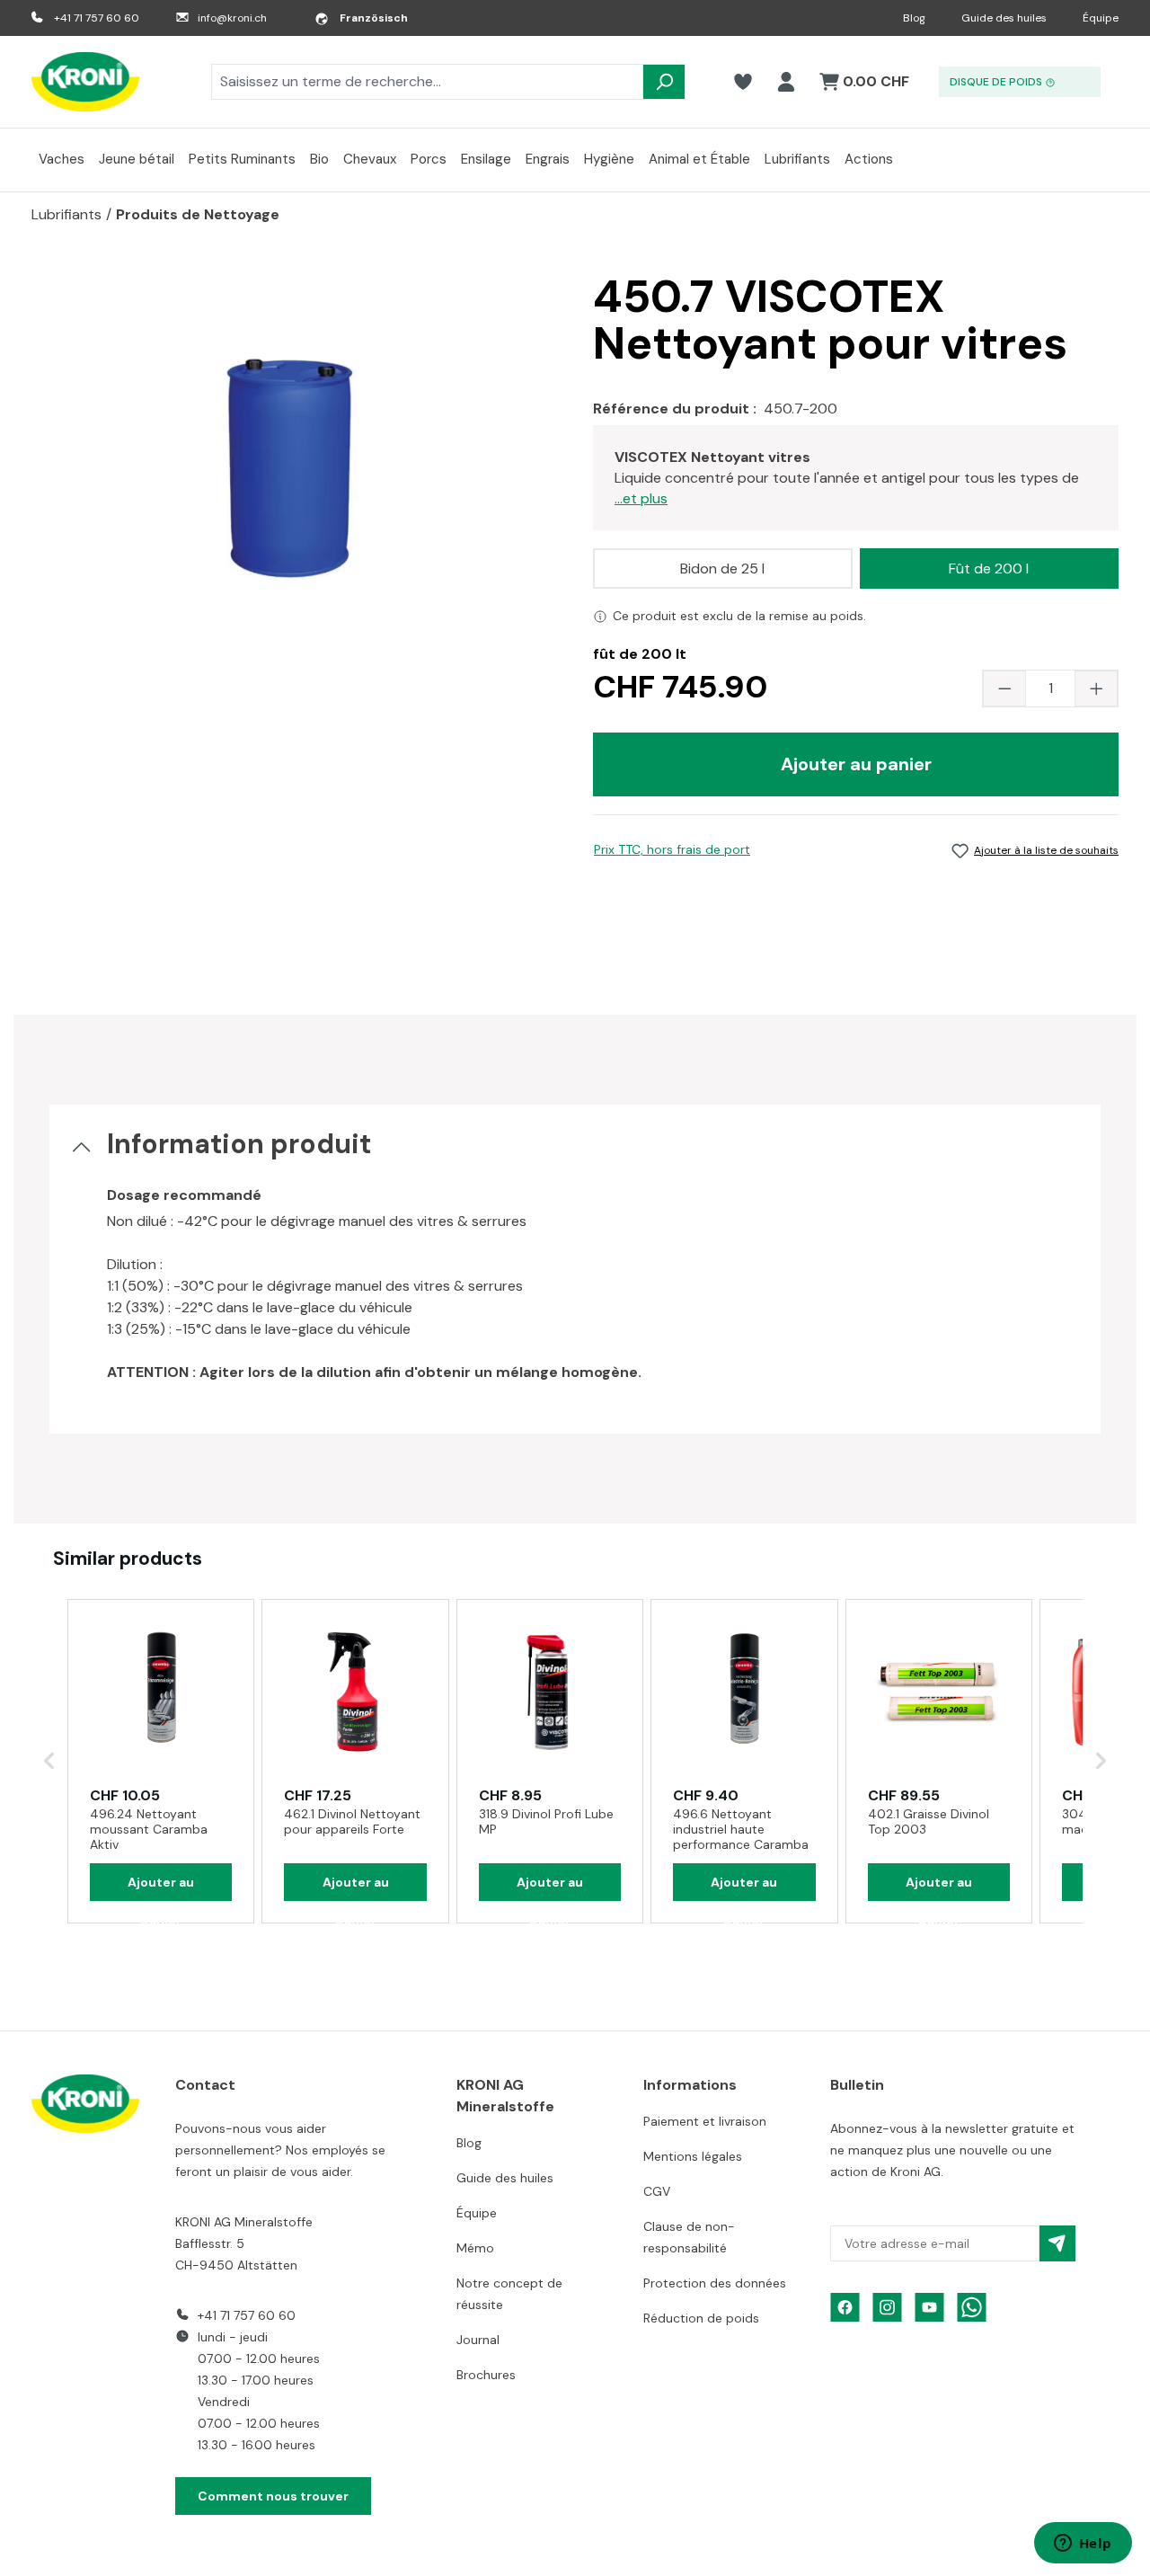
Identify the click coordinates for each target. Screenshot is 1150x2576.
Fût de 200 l (989, 568)
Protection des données (715, 2283)
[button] (49, 1761)
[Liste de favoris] (743, 82)
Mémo (475, 2248)
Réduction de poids (701, 2318)
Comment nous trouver (273, 2496)
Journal (478, 2340)
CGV (657, 2191)
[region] (294, 466)
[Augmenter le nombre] (1096, 688)
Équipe (1101, 18)
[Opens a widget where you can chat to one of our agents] (1083, 2545)
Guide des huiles (1004, 18)
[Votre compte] (786, 82)
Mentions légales (693, 2156)
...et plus (641, 498)
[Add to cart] (161, 1882)
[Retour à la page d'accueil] (85, 82)
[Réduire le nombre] (1004, 688)
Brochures (486, 2375)
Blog (914, 18)
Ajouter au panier (856, 764)
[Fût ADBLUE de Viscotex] (294, 466)
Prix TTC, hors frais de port (672, 849)
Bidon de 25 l (722, 568)
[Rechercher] (664, 82)
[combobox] (427, 82)
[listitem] (161, 1761)
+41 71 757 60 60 (97, 18)
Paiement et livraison (705, 2121)
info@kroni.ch (232, 18)
